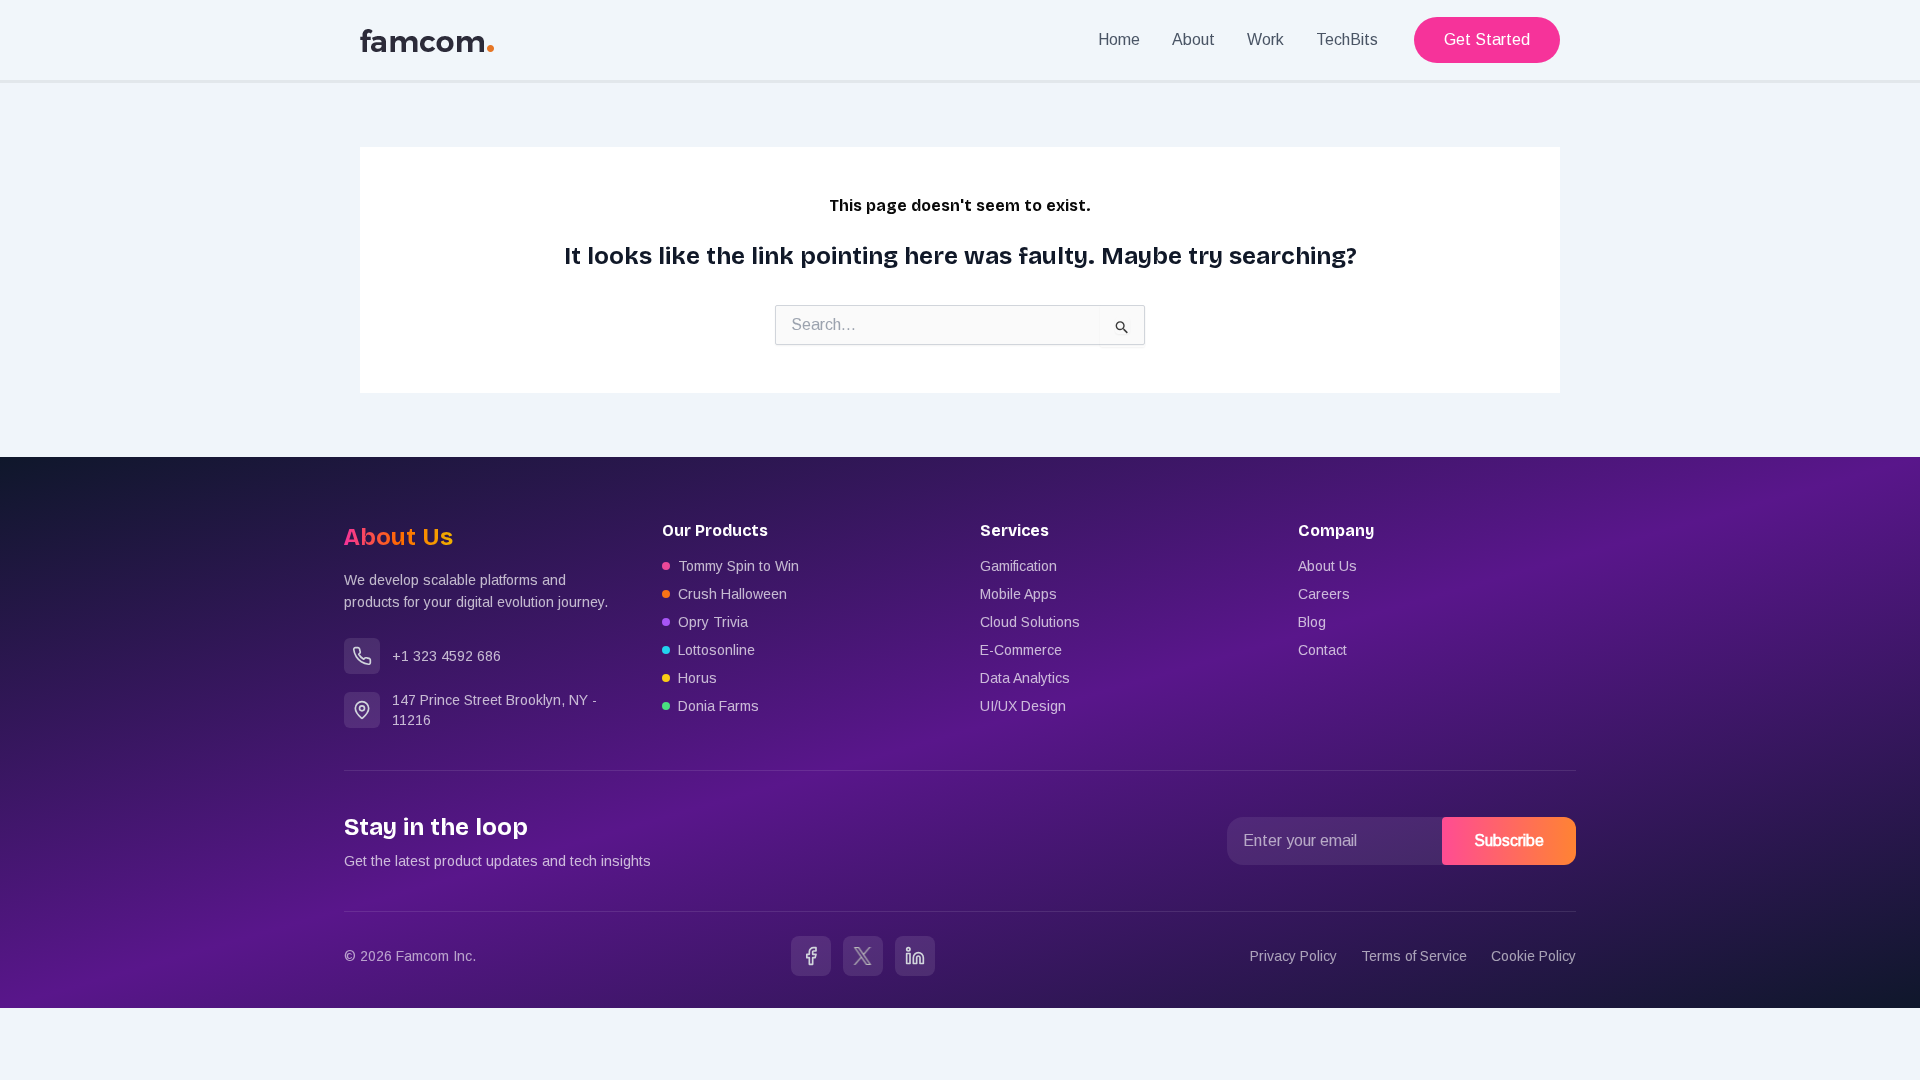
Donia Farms (718, 706)
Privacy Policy (1293, 956)
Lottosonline (716, 650)
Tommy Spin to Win (738, 566)
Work (1265, 39)
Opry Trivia (713, 622)
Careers (1324, 594)
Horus (697, 678)
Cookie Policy (1533, 956)
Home (1119, 39)
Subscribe (1509, 840)
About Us (1327, 566)
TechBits (1347, 39)
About (1193, 39)
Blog (1312, 622)
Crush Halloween (732, 594)
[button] (1487, 40)
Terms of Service (1414, 956)
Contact (1322, 650)
